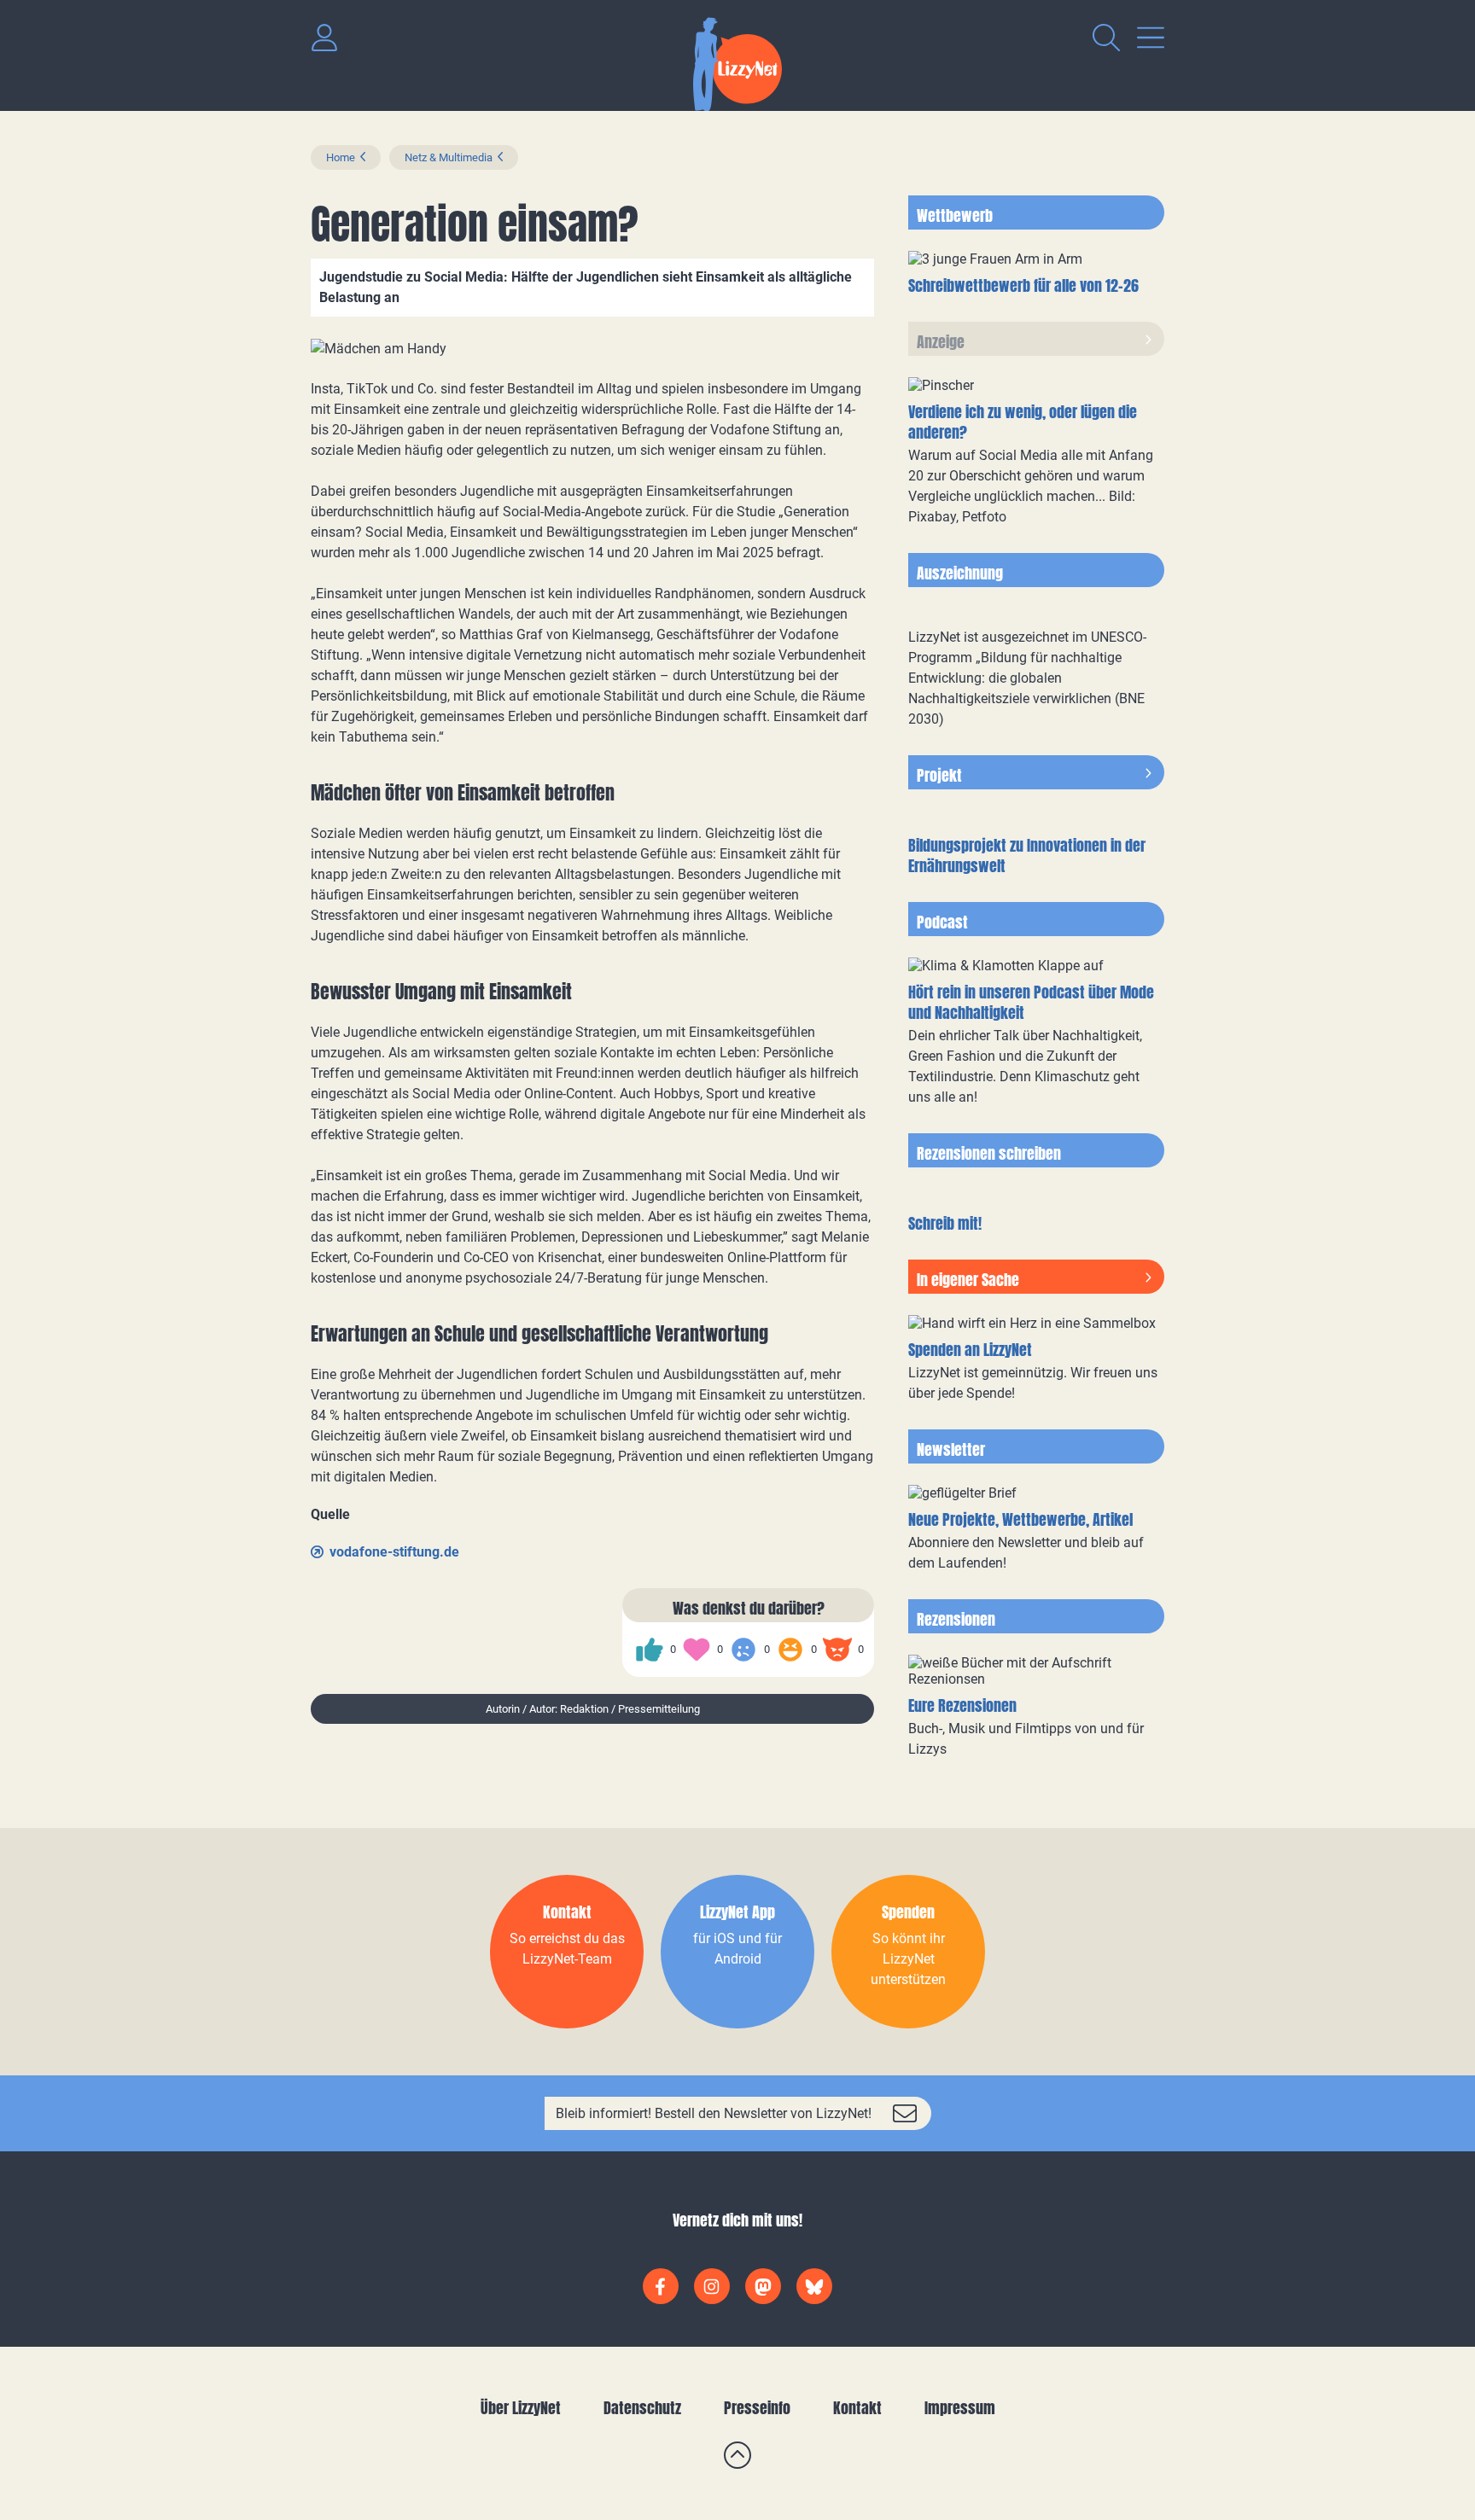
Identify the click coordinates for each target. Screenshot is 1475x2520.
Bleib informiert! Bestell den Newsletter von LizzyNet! (714, 2113)
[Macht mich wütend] (837, 1650)
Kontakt (857, 2408)
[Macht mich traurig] (743, 1650)
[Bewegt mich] (697, 1650)
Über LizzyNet (521, 2408)
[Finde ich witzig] (790, 1650)
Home (341, 157)
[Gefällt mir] (650, 1650)
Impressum (960, 2408)
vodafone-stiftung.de (394, 1552)
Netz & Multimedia (449, 157)
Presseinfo (757, 2408)
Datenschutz (642, 2408)
